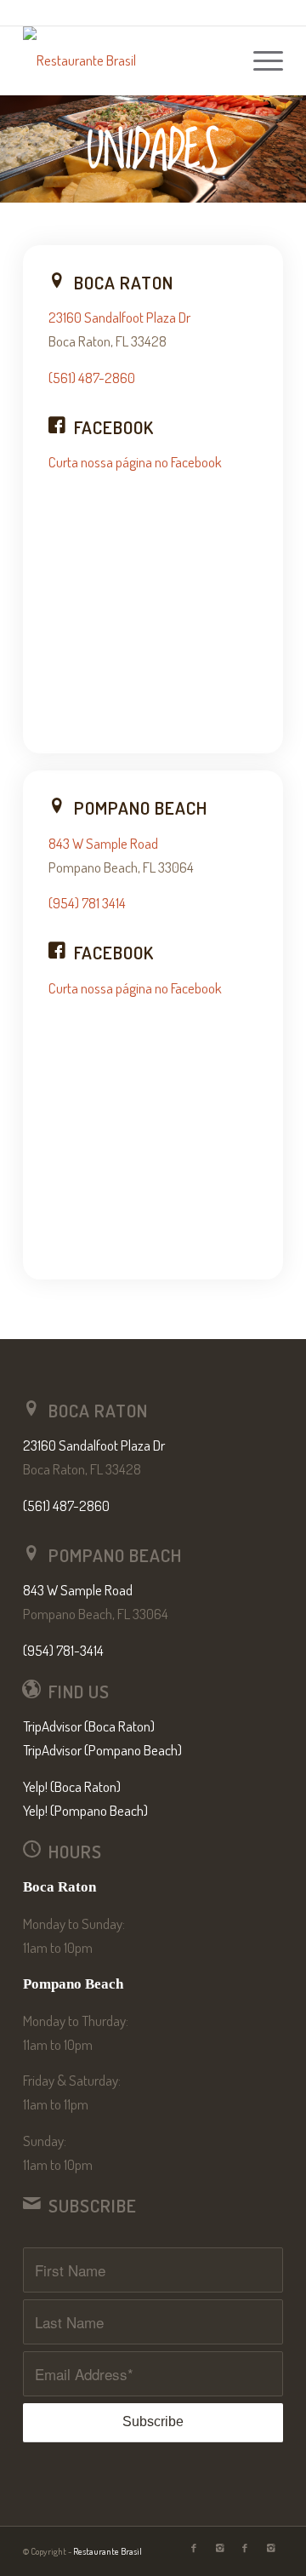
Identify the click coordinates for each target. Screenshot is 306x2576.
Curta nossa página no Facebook (135, 462)
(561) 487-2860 (92, 378)
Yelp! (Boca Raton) (72, 1786)
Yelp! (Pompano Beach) (85, 1810)
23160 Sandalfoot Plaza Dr (119, 317)
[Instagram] (219, 2548)
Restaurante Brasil (108, 2551)
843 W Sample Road (103, 843)
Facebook (114, 427)
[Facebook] (194, 2548)
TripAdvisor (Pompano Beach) (102, 1750)
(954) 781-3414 (63, 1650)
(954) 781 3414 (87, 903)
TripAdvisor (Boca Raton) (89, 1726)
